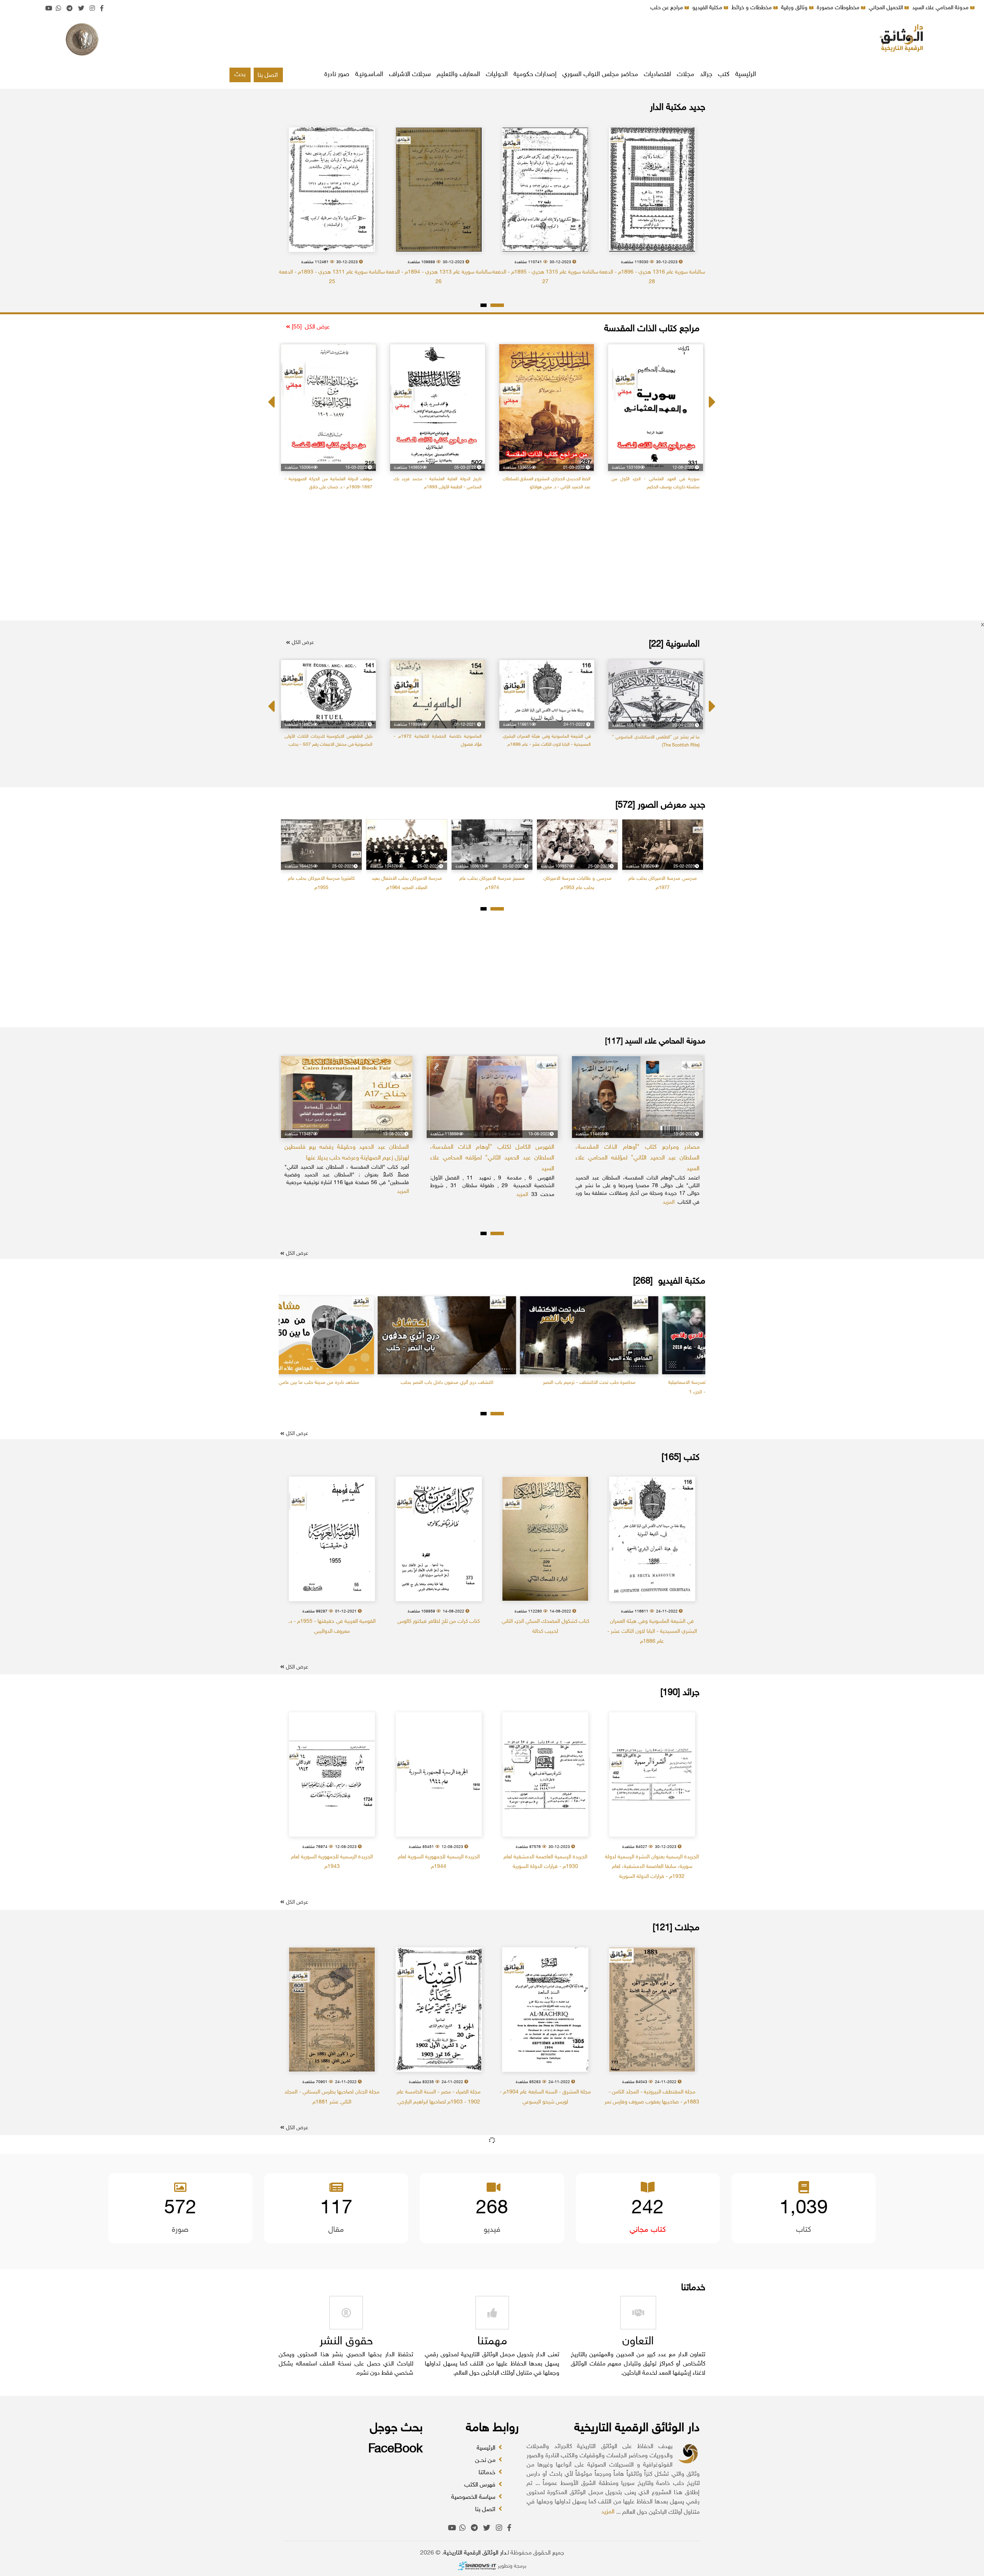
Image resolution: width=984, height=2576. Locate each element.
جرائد (706, 75)
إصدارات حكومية (535, 75)
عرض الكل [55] (310, 327)
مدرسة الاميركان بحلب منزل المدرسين (321, 879)
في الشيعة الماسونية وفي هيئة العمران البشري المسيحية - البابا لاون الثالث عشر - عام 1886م (652, 1631)
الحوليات (497, 75)
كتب (724, 75)
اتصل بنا (268, 75)
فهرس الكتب (481, 2485)
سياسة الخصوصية (474, 2497)
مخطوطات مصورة (839, 8)
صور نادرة (337, 75)
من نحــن (486, 2461)
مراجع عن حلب (667, 8)
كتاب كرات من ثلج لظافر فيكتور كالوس (439, 1621)
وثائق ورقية (795, 8)
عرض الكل (302, 643)
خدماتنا (488, 2473)
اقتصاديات (657, 75)
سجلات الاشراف (410, 75)
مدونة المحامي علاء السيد (941, 8)
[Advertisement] (492, 40)
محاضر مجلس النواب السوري (600, 75)
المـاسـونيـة (369, 75)
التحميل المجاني (887, 8)
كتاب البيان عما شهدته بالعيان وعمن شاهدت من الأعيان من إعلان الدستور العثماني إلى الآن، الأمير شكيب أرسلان (328, 487)
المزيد (608, 2512)
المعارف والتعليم (458, 75)
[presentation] (273, 395)
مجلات (686, 75)
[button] (497, 305)
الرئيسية (746, 75)
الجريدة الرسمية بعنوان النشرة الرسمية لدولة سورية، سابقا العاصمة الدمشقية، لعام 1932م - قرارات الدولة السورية (652, 1867)
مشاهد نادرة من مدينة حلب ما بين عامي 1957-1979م (492, 1383)
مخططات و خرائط (752, 8)
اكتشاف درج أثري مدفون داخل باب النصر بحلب (634, 1383)
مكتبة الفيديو (708, 8)
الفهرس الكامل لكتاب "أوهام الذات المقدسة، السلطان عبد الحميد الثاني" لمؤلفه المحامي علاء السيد (637, 1158)
